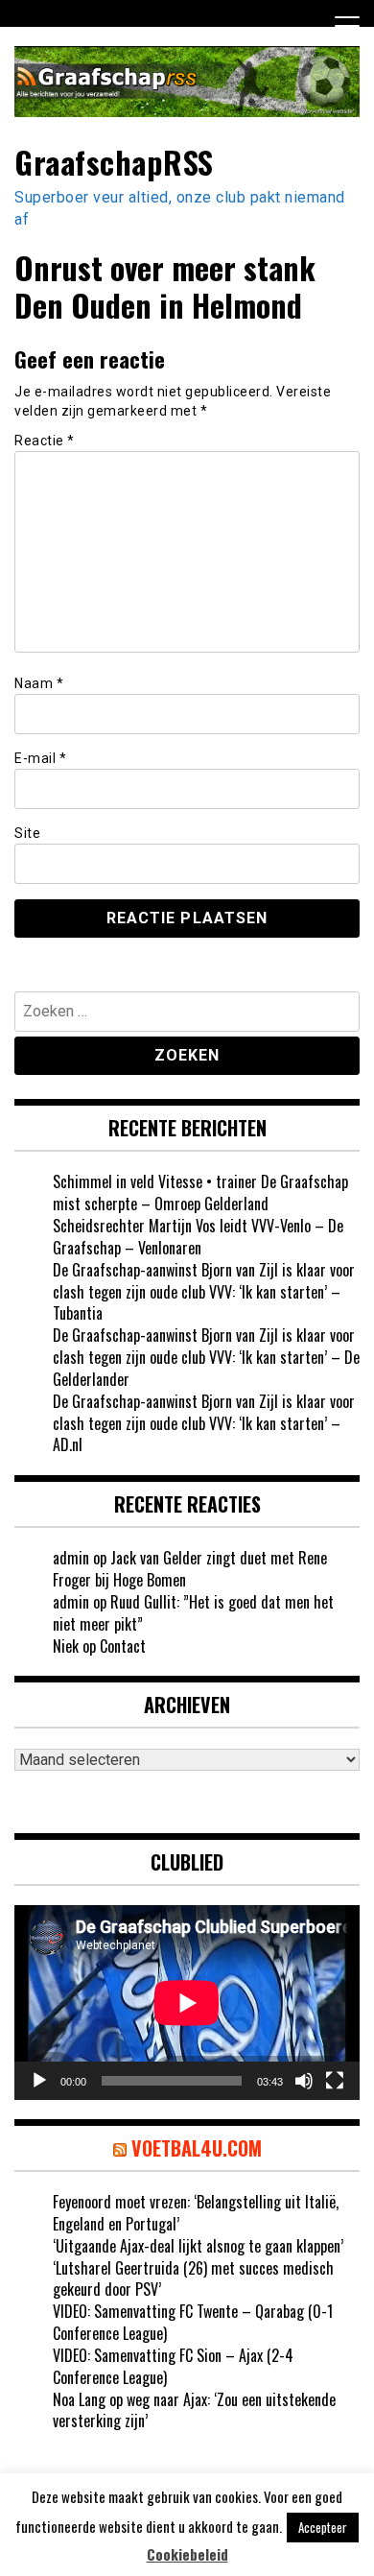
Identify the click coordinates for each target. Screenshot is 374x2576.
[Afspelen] (39, 2081)
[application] (187, 2003)
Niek (66, 1646)
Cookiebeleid (187, 2554)
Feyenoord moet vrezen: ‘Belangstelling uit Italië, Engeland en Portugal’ (196, 2213)
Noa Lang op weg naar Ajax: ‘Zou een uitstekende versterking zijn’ (194, 2410)
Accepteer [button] (323, 2527)
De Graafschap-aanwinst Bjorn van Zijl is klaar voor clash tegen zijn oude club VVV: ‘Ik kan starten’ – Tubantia (204, 1292)
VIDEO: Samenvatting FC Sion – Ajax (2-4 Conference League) (173, 2366)
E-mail (40, 758)
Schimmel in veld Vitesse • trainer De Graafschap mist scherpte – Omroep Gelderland (200, 1193)
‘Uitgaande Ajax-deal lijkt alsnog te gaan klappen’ (198, 2246)
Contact (123, 1646)
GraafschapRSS (114, 162)
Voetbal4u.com (197, 2148)
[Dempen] (304, 2081)
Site (27, 833)
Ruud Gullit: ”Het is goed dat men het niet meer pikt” (193, 1613)
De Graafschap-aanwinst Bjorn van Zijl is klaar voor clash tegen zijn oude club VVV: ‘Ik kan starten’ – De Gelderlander (206, 1357)
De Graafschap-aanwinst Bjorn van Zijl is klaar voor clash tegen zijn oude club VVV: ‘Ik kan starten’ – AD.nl (204, 1423)
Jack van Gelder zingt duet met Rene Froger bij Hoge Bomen (190, 1569)
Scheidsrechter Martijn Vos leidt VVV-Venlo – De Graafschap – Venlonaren (198, 1237)
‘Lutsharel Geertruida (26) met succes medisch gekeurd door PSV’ (193, 2279)
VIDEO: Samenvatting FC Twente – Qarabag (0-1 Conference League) (193, 2322)
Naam (39, 683)
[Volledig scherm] (335, 2081)
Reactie (45, 441)
